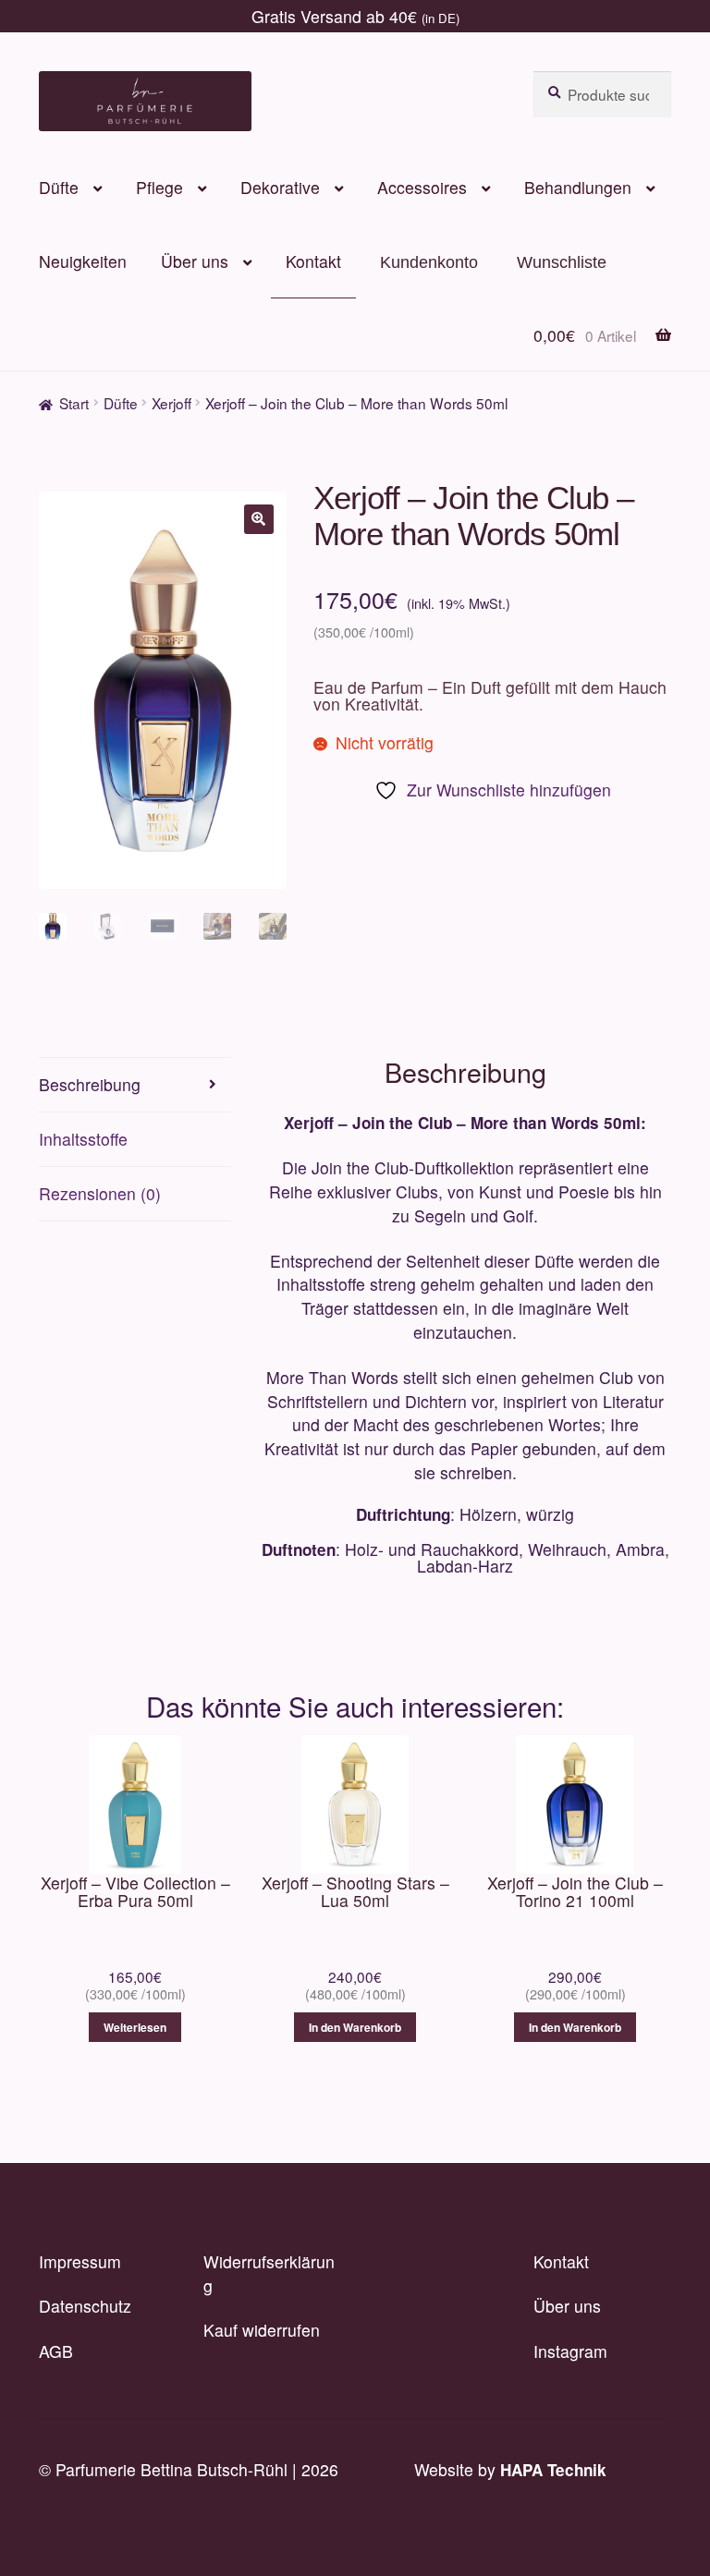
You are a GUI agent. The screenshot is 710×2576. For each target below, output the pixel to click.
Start (74, 403)
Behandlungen (578, 187)
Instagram (570, 2351)
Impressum (80, 2261)
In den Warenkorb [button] (355, 2027)
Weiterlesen (135, 2027)
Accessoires (422, 187)
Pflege (159, 187)
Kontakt (313, 261)
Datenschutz (85, 2306)
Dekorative (280, 187)
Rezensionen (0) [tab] (100, 1193)
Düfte (59, 187)
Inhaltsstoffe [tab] (83, 1139)
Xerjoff (171, 403)
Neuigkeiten (83, 261)
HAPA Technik (553, 2470)
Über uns (195, 261)
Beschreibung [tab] (90, 1084)
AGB (56, 2351)
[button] (259, 519)
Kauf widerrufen (262, 2330)
